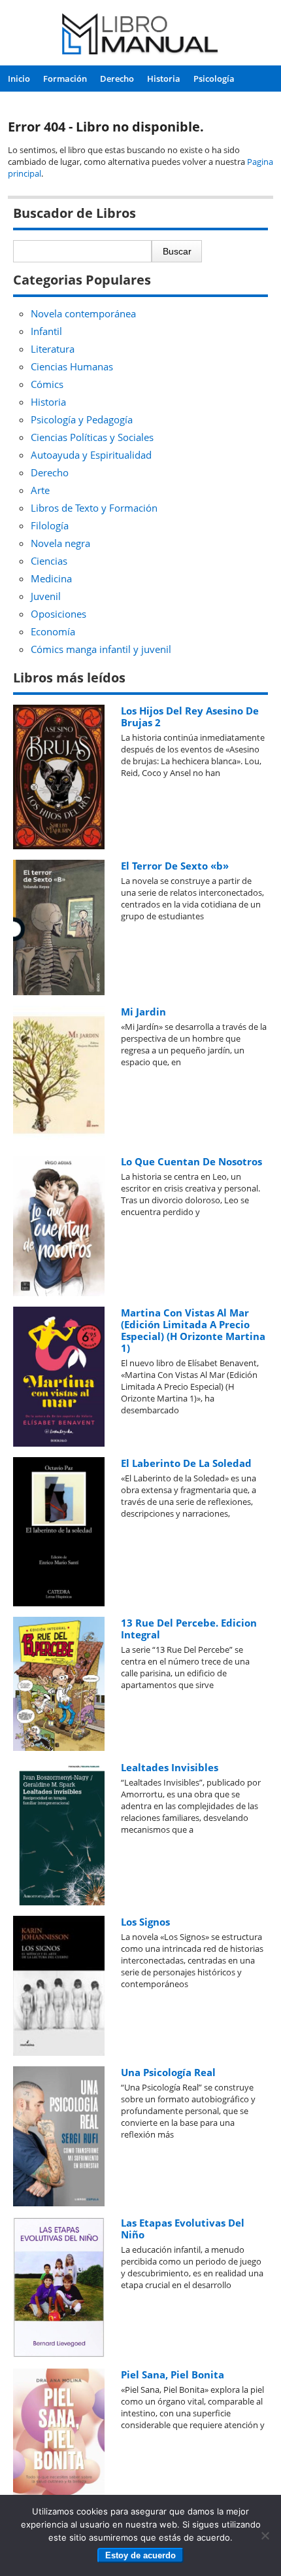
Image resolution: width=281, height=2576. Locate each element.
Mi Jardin (143, 1012)
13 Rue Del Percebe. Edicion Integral (189, 1629)
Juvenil (46, 596)
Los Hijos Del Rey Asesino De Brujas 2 (190, 716)
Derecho (117, 79)
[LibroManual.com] (141, 36)
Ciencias (49, 561)
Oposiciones (58, 614)
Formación (65, 79)
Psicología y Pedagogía (82, 419)
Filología (50, 525)
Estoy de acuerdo (140, 2555)
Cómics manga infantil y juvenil (101, 649)
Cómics (47, 384)
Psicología (214, 79)
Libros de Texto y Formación (94, 508)
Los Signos (145, 1922)
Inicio (19, 79)
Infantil (46, 331)
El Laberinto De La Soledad (186, 1463)
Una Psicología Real (168, 2072)
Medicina (51, 578)
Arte (40, 490)
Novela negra (60, 543)
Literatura (53, 349)
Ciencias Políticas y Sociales (92, 437)
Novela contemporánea (83, 313)
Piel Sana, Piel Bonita (173, 2374)
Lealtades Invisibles (170, 1767)
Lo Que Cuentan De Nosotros (191, 1161)
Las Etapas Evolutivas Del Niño (183, 2229)
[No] (265, 2535)
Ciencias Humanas (72, 366)
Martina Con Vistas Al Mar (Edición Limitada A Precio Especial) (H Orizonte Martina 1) (193, 1330)
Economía (53, 631)
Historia (164, 79)
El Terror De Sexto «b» (175, 866)
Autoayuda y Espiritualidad (91, 455)
